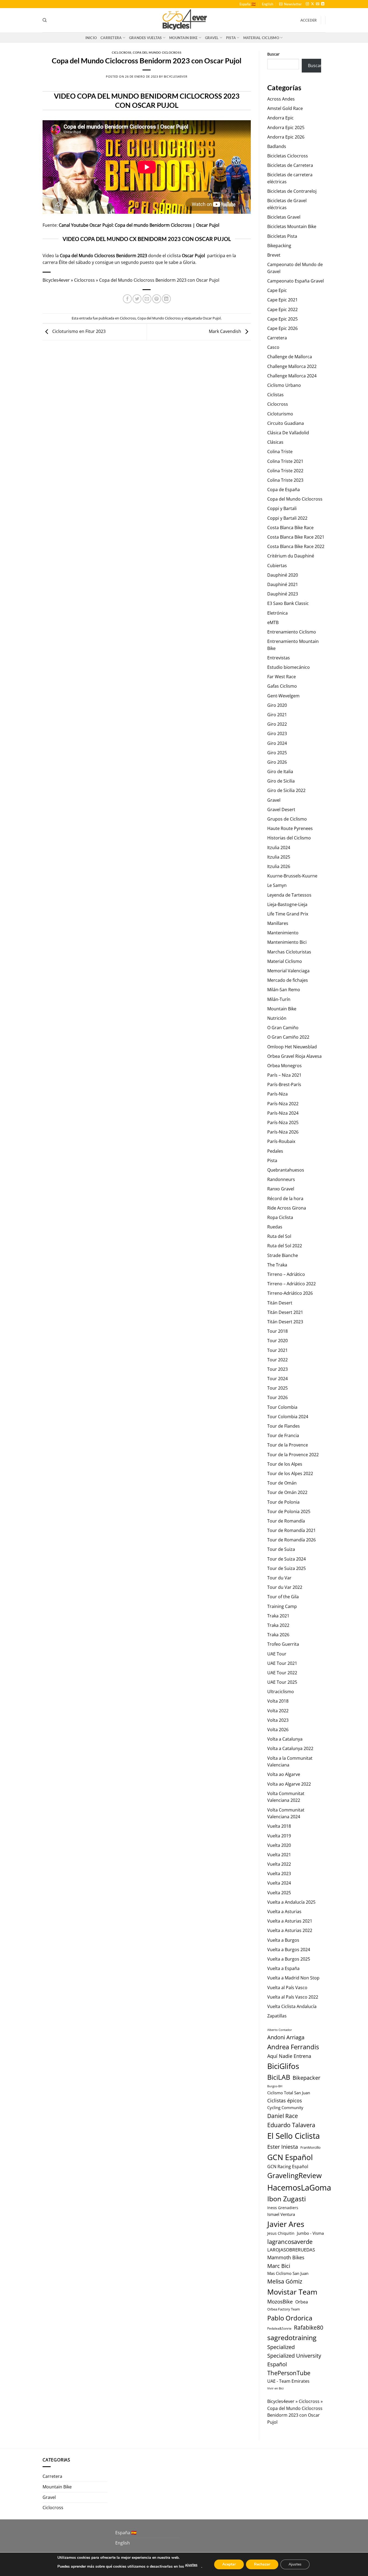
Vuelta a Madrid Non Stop (293, 1978)
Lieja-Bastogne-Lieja (287, 904)
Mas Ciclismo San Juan (288, 2273)
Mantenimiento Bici (287, 942)
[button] (290, 4)
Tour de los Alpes (285, 1464)
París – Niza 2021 (284, 1075)
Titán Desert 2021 (285, 1312)
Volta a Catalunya (285, 1739)
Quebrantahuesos (286, 1170)
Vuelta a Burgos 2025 (289, 1959)
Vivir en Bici (275, 2388)
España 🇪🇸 (248, 4)
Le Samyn (277, 885)
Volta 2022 (278, 1711)
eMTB (273, 622)
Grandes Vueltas (145, 38)
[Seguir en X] (313, 4)
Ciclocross (122, 52)
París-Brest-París (284, 1084)
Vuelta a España (283, 1968)
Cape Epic (277, 290)
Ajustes (295, 2564)
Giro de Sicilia (281, 781)
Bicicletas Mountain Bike (292, 226)
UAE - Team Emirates (288, 2381)
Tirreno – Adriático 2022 (291, 1284)
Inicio (91, 38)
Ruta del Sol (279, 1236)
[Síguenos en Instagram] (307, 4)
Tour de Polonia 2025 (289, 1511)
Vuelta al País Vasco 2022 (293, 1997)
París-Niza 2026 (283, 1132)
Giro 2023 (277, 733)
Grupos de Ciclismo (287, 819)
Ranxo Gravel (281, 1189)
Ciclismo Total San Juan (289, 2093)
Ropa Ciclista (280, 1217)
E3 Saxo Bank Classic (288, 603)
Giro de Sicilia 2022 (286, 790)
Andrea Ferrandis (293, 2047)
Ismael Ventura (281, 2214)
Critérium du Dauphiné (291, 556)
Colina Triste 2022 (285, 471)
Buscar (273, 54)
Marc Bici (279, 2266)
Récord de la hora (285, 1199)
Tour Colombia (282, 1407)
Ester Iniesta (283, 2147)
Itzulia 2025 (279, 857)
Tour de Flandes (284, 1426)
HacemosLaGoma (299, 2187)
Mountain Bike (183, 38)
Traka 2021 (278, 1616)
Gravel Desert (281, 810)
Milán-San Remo (284, 990)
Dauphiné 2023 (283, 594)
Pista (231, 38)
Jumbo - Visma (310, 2233)
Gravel (212, 38)
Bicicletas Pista (282, 236)
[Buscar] (45, 20)
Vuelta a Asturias (284, 1912)
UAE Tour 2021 (282, 1663)
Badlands (277, 146)
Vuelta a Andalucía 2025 (291, 1902)
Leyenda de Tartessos (289, 895)
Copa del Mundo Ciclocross (157, 52)
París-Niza (277, 1094)
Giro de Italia (280, 772)
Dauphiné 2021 (283, 584)
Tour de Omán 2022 (287, 1492)
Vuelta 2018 (279, 1826)
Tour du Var (279, 1578)
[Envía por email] (147, 299)
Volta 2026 (278, 1730)
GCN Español (290, 2157)
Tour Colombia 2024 (288, 1417)
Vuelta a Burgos (283, 1940)
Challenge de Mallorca (290, 357)
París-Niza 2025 (283, 1122)
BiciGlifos (283, 2066)
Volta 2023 (278, 1720)
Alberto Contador (280, 2030)
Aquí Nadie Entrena (289, 2056)
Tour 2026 (277, 1397)
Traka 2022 (278, 1625)
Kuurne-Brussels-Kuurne (292, 876)
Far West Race (282, 677)
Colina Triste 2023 (285, 480)
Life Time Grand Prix (288, 914)
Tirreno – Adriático (286, 1274)
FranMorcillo (310, 2148)
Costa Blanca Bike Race (290, 528)
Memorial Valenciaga (288, 971)
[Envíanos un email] (318, 4)
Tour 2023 (277, 1369)
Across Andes (281, 99)
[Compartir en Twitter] (137, 299)
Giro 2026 (277, 762)
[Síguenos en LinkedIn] (323, 4)
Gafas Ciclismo (282, 686)
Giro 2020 (277, 705)
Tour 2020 (277, 1341)
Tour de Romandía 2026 (291, 1540)
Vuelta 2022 (279, 1864)
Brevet (274, 255)
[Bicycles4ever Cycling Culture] (184, 20)
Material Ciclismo (261, 38)
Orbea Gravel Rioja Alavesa (294, 1056)
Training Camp (282, 1606)
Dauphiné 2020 (283, 575)
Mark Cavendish (225, 331)
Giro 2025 (277, 753)
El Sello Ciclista (294, 2136)
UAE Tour (277, 1654)
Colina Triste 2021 (285, 461)
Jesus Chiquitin (281, 2233)
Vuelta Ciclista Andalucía (292, 2006)
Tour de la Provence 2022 (293, 1455)
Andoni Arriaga (286, 2037)
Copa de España (284, 490)
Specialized (281, 2347)
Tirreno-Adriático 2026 (290, 1293)
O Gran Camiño (283, 1028)
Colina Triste (280, 452)
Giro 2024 (277, 743)
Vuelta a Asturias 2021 (290, 1921)
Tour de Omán (282, 1483)
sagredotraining (292, 2337)
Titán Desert (280, 1303)
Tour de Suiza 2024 (287, 1559)
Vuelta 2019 (279, 1836)
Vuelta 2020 (279, 1845)
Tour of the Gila (283, 1597)
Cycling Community (285, 2107)
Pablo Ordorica (290, 2318)
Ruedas (275, 1227)
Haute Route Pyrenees (290, 828)
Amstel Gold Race (285, 108)
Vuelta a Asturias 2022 (290, 1930)
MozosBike (280, 2301)
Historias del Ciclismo (289, 838)
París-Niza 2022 (283, 1104)
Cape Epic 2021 (282, 300)
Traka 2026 (278, 1635)
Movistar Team (292, 2292)
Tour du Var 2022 (285, 1587)
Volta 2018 (278, 1701)
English (268, 4)
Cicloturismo (280, 414)
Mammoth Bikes (286, 2257)
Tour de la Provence (288, 1445)
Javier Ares (286, 2224)
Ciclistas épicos (285, 2100)
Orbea (302, 2302)
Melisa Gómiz (285, 2281)
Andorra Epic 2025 (286, 128)
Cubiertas (277, 566)
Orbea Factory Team (284, 2309)
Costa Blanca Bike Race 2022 (296, 546)
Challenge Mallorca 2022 (292, 366)
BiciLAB (279, 2077)
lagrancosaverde (290, 2242)
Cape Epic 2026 (282, 328)
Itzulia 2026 (279, 866)
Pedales (275, 1151)
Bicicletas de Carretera (290, 165)
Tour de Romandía (286, 1521)
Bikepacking (279, 246)
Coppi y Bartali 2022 (287, 518)
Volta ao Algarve (284, 1774)
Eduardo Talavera (291, 2125)
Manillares (278, 923)
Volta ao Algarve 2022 (289, 1784)
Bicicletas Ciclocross (288, 156)
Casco (273, 347)
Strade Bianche (283, 1255)
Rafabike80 (309, 2327)
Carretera (111, 38)
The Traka (277, 1265)
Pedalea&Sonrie (279, 2328)
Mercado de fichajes (288, 980)
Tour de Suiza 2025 (287, 1568)
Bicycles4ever (176, 76)
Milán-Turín (279, 999)
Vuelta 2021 (279, 1855)
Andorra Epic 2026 (286, 137)
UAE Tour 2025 (282, 1682)
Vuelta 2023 (279, 1874)
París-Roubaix (281, 1141)
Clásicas (275, 442)
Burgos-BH (275, 2086)
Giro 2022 (277, 724)
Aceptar (229, 2564)
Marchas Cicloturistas (289, 952)
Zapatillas (277, 2016)
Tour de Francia (283, 1435)
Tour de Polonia (283, 1502)
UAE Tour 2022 (282, 1673)
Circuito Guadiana (286, 423)
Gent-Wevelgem (283, 696)
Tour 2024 (277, 1379)
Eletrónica (277, 613)
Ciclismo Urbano (284, 385)
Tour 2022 (277, 1360)
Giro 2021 (277, 715)
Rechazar (262, 2564)
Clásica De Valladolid (288, 433)
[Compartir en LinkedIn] (166, 299)
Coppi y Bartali (282, 508)
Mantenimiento (283, 933)
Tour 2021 (277, 1350)
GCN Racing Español (288, 2167)
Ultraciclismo (281, 1692)
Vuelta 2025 (279, 1893)
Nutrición (277, 1018)
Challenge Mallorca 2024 (292, 376)
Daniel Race (283, 2116)
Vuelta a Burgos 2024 (289, 1950)
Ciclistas (275, 395)
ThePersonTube (289, 2373)
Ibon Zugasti (287, 2199)
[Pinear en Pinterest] (157, 299)
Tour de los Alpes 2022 (290, 1473)
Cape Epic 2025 (282, 319)
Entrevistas (279, 658)
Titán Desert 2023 (285, 1322)
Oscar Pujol (212, 318)
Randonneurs (281, 1179)
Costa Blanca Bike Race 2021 (296, 537)
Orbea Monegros (284, 1066)
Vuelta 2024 (279, 1883)
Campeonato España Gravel (296, 281)
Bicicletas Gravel (284, 217)
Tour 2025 (277, 1388)
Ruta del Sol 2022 (285, 1246)
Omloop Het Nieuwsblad (292, 1047)
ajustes (191, 2565)
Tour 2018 (277, 1331)
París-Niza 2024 (283, 1113)
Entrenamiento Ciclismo (292, 632)
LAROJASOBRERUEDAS (291, 2250)
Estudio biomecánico (289, 667)
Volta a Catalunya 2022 (290, 1748)
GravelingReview (294, 2176)
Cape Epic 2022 (282, 309)
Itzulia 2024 (279, 848)
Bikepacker (306, 2078)
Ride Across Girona (287, 1208)
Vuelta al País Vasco (287, 1988)
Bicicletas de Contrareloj (292, 191)
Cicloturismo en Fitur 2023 (78, 331)
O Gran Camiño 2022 (288, 1037)
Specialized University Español (294, 2360)
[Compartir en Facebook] (127, 299)
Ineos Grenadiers (283, 2208)
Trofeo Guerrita (283, 1644)
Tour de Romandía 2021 (291, 1530)
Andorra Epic (280, 118)
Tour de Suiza (281, 1549)
